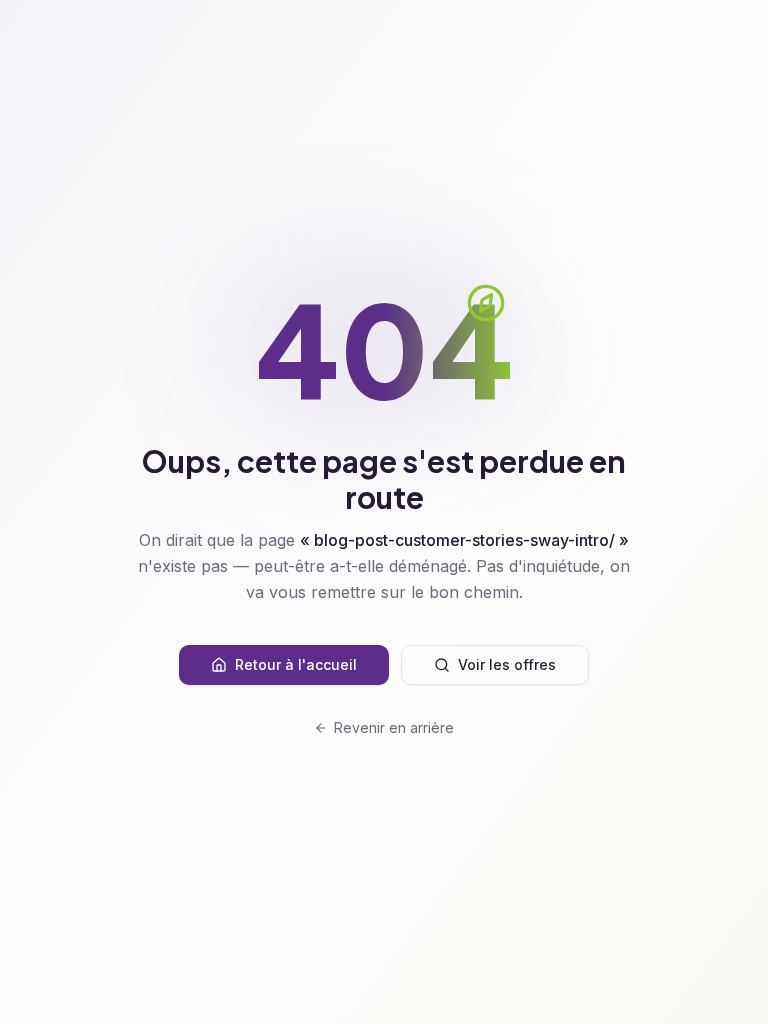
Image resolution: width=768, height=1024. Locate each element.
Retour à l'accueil (296, 664)
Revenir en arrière (394, 727)
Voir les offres (507, 664)
